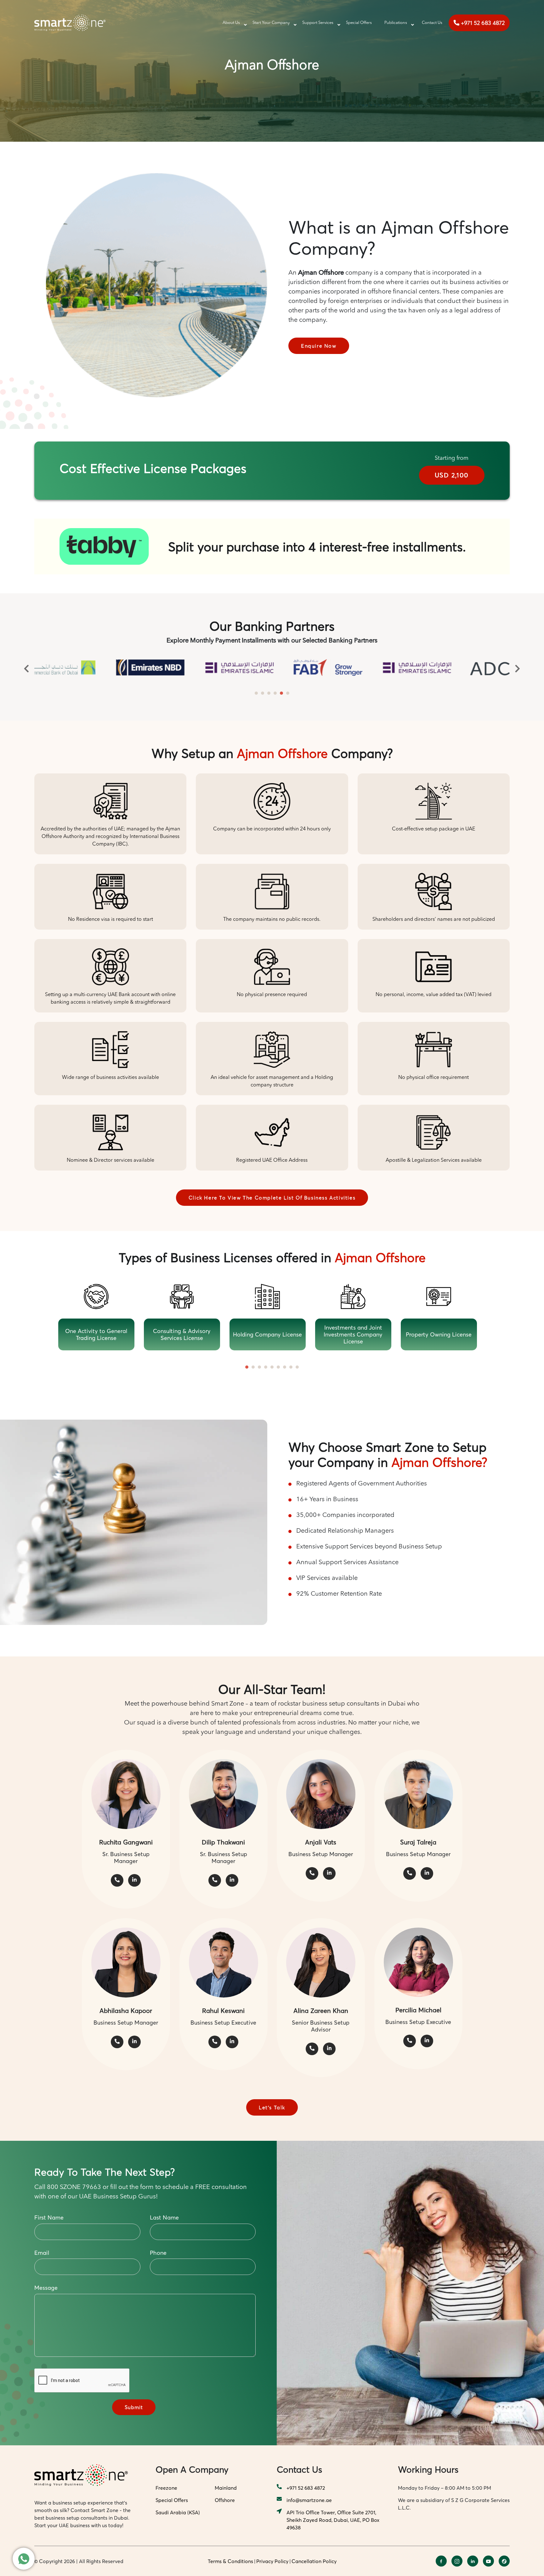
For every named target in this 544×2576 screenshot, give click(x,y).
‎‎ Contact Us (431, 23)
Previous (26, 668)
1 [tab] (256, 693)
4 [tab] (275, 693)
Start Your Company (271, 23)
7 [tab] (285, 1367)
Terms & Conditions (230, 2561)
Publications (396, 23)
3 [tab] (269, 693)
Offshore (225, 2500)
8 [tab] (291, 1367)
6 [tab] (288, 693)
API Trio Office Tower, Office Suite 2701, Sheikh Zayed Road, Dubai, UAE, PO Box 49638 (333, 2520)
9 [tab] (297, 1367)
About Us (231, 23)
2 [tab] (263, 693)
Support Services (318, 23)
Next (518, 668)
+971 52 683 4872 (482, 23)
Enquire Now (319, 346)
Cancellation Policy (314, 2561)
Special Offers (359, 23)
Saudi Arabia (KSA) (178, 2512)
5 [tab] (281, 693)
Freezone (166, 2488)
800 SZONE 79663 (74, 2187)
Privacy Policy (272, 2561)
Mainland (226, 2488)
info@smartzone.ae (309, 2500)
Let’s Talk (272, 2107)
